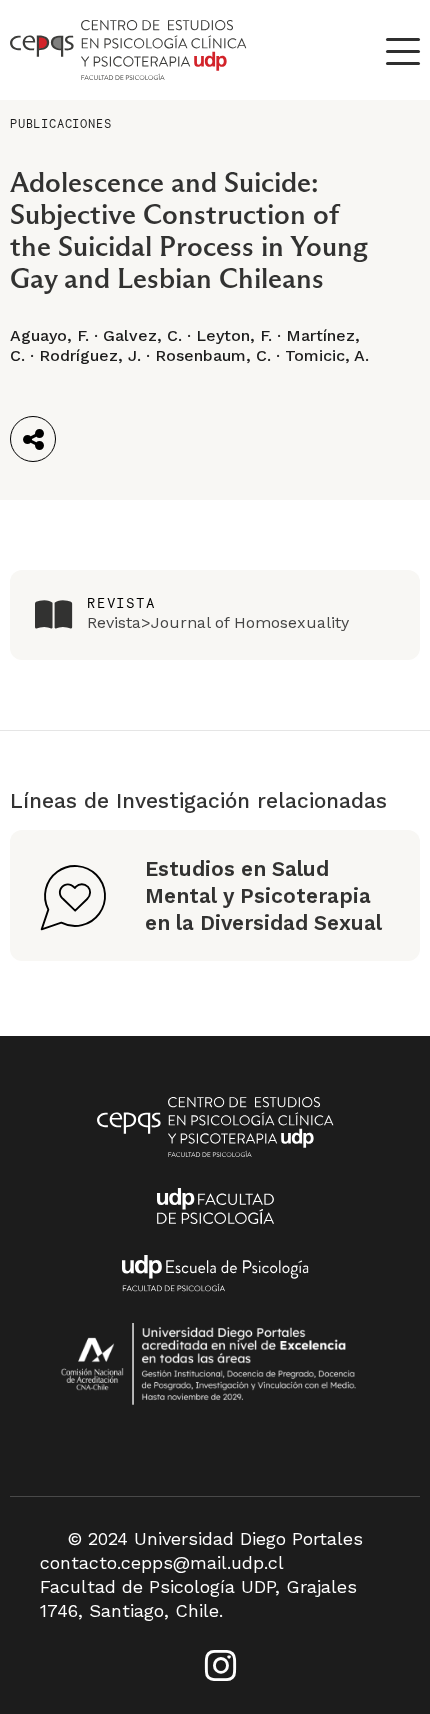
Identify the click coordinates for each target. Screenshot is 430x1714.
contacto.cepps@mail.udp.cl (162, 1562)
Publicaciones (60, 123)
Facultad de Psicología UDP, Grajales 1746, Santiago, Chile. (198, 1598)
